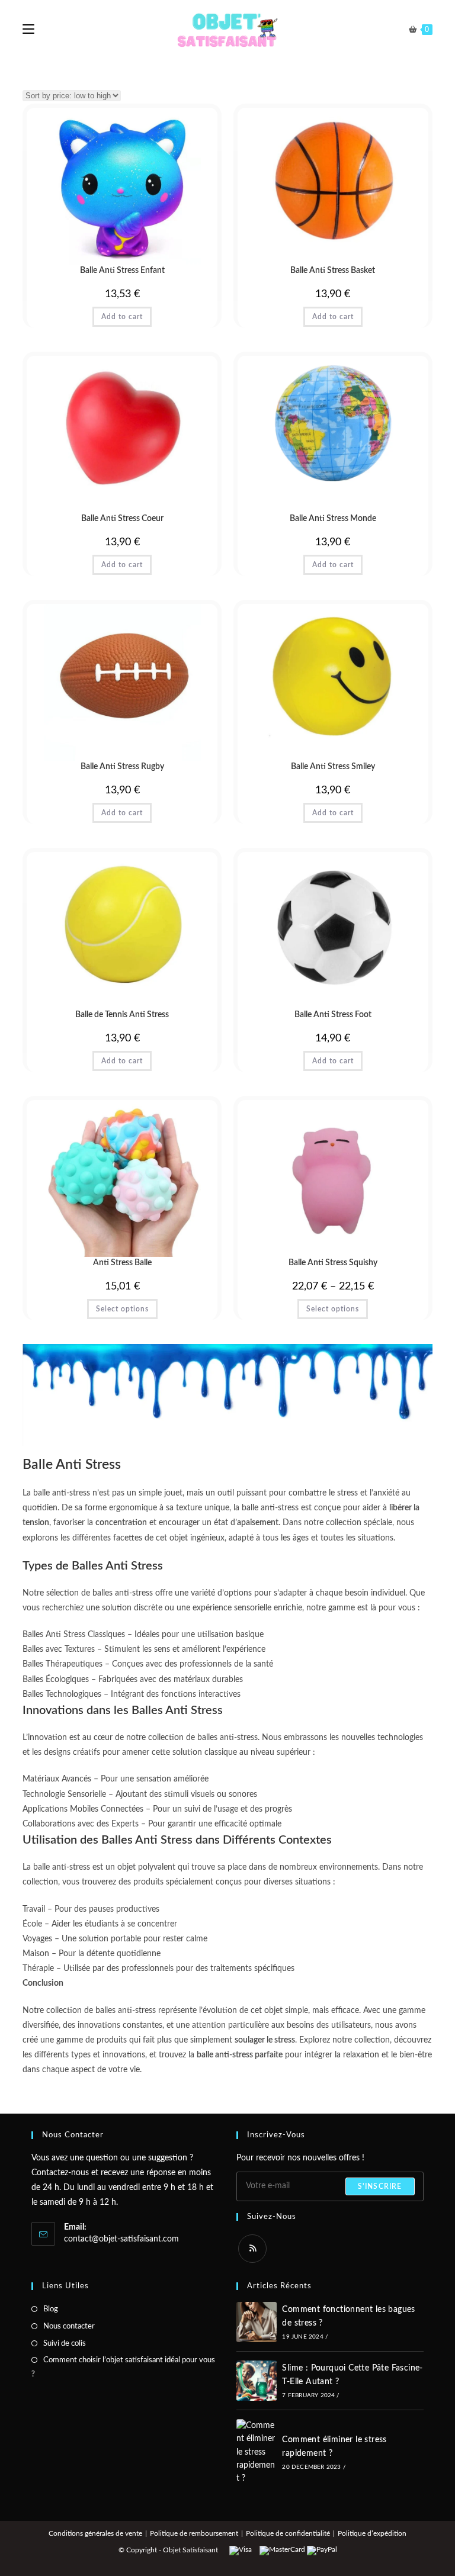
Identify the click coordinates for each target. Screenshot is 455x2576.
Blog (51, 2309)
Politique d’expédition (372, 2533)
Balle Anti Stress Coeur (122, 519)
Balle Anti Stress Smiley (333, 767)
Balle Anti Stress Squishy (333, 1263)
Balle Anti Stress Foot (333, 1015)
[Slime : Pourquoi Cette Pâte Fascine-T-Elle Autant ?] (257, 2381)
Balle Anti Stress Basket (333, 271)
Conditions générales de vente (95, 2533)
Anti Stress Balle (122, 1263)
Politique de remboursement (194, 2533)
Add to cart (122, 317)
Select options (122, 1309)
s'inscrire (380, 2186)
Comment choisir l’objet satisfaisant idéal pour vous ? (123, 2367)
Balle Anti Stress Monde (333, 519)
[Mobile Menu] (28, 30)
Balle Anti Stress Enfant (122, 271)
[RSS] (252, 2249)
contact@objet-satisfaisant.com (121, 2239)
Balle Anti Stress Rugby (122, 767)
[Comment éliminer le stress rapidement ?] (257, 2452)
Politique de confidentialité (288, 2533)
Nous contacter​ (69, 2326)
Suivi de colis (65, 2344)
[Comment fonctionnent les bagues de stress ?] (257, 2322)
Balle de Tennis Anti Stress (122, 1015)
